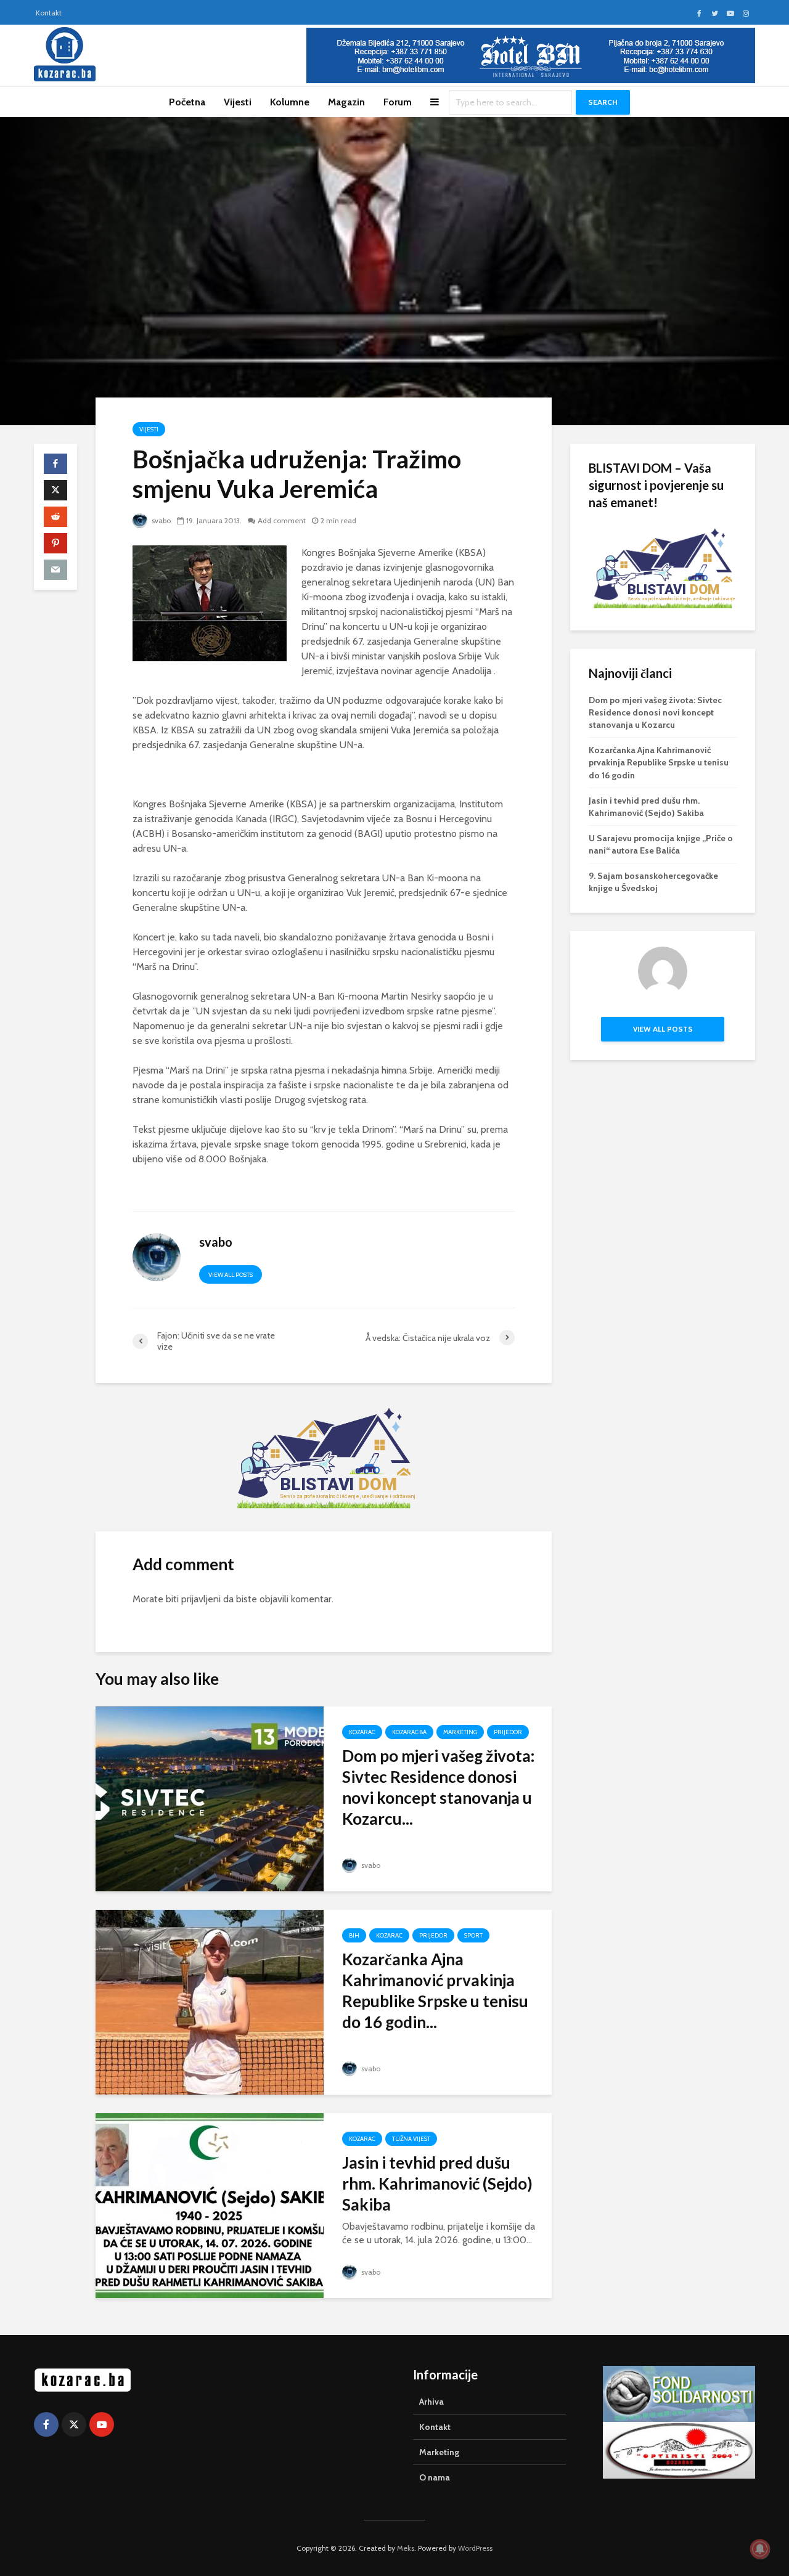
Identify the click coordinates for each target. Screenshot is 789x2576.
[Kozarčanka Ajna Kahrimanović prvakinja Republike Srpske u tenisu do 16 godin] (210, 2001)
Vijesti (238, 102)
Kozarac (362, 1732)
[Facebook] (46, 2424)
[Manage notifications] (760, 2549)
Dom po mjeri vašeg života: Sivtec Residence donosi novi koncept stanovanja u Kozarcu (655, 712)
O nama (435, 2477)
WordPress (475, 2548)
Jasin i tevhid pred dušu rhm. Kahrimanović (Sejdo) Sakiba (437, 2183)
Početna (187, 102)
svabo (160, 520)
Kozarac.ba (409, 1732)
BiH (354, 1935)
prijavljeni (201, 1599)
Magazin (346, 102)
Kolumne (290, 102)
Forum (398, 102)
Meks (406, 2548)
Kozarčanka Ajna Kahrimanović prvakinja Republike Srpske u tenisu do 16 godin (659, 762)
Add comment (282, 520)
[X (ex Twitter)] (74, 2424)
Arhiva (431, 2402)
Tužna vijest (411, 2139)
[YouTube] (102, 2424)
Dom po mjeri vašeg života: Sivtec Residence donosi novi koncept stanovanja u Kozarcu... (438, 1787)
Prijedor (508, 1732)
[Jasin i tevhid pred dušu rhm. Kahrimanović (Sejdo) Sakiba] (210, 2205)
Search (603, 102)
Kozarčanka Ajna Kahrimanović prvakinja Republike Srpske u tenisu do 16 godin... (435, 1991)
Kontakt (49, 13)
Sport (473, 1935)
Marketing (460, 1732)
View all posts (231, 1275)
